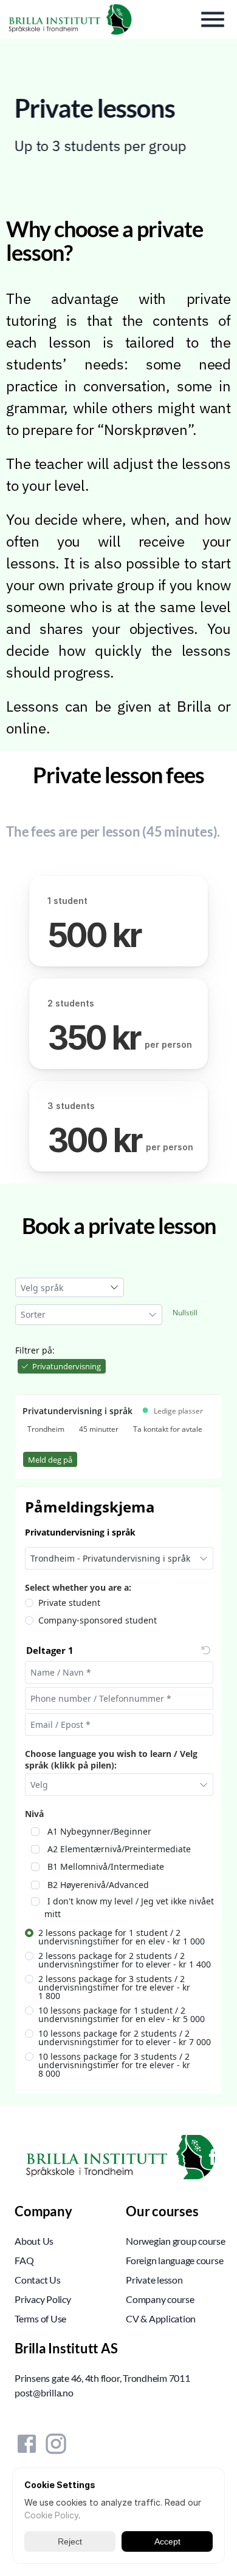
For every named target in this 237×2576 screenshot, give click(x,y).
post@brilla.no (44, 2392)
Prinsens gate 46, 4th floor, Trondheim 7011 (102, 2378)
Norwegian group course (176, 2241)
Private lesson (154, 2280)
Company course (160, 2299)
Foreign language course (174, 2260)
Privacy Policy (43, 2299)
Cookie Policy (51, 2515)
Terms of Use (40, 2318)
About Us (34, 2241)
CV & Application (161, 2318)
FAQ (24, 2260)
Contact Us (38, 2280)
